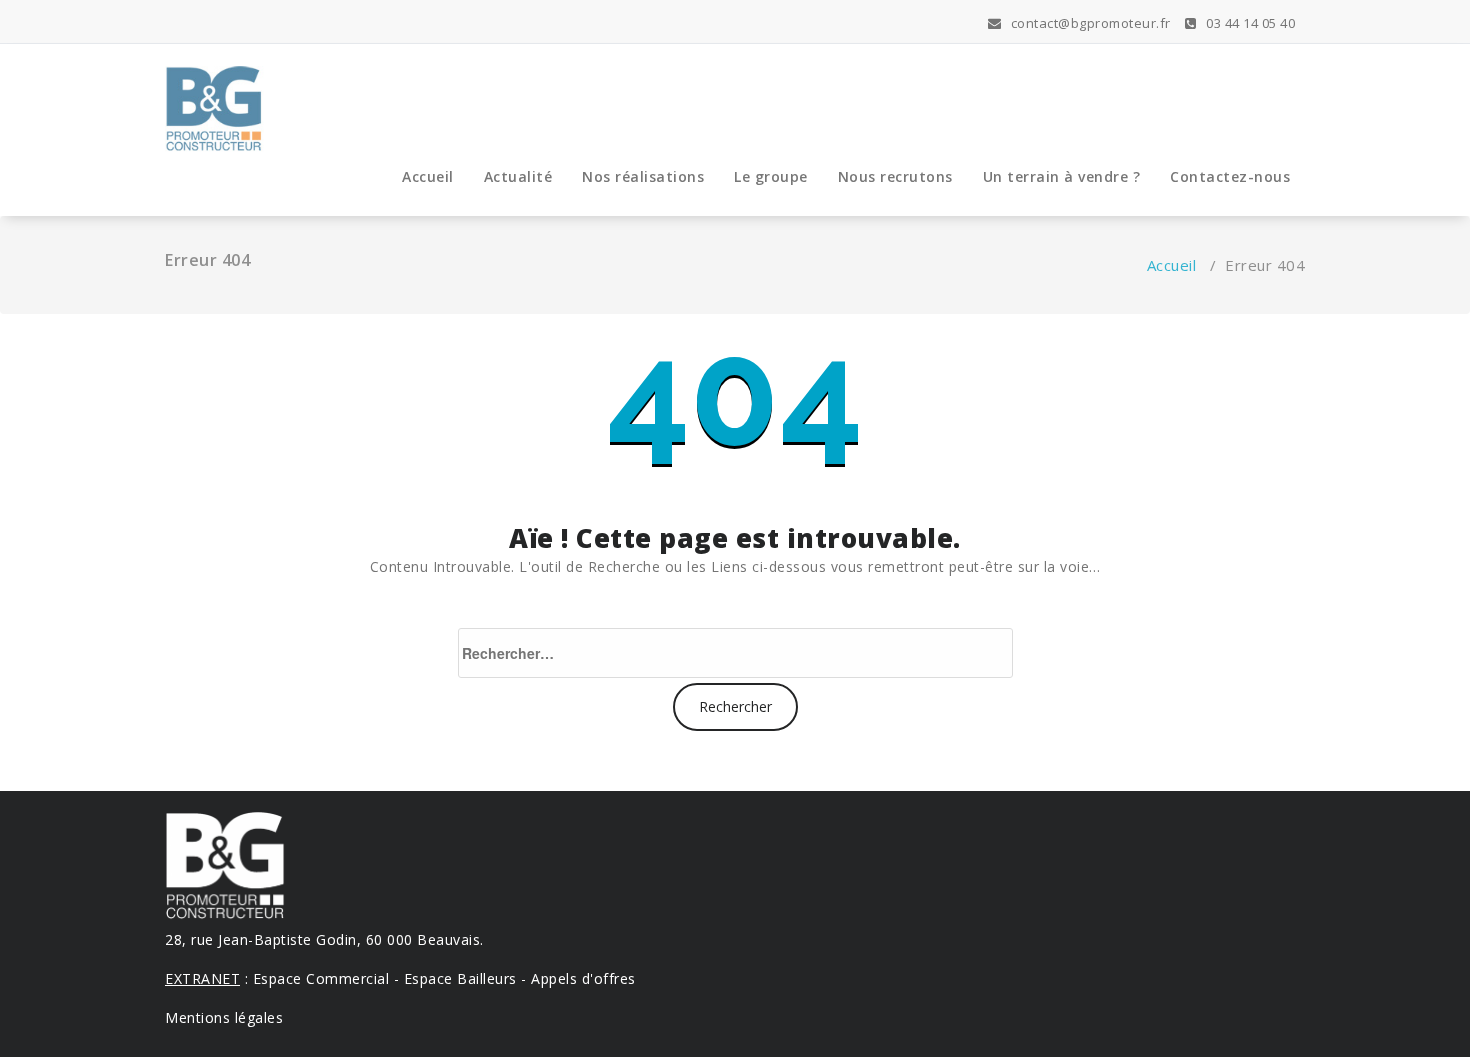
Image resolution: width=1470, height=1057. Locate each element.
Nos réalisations (643, 176)
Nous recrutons (895, 176)
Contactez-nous (1230, 176)
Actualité (518, 176)
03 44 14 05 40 (1249, 23)
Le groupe (771, 176)
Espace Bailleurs (460, 978)
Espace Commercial (321, 978)
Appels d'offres (583, 978)
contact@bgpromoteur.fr (1089, 23)
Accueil (428, 176)
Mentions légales (224, 1017)
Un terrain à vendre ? (1062, 176)
